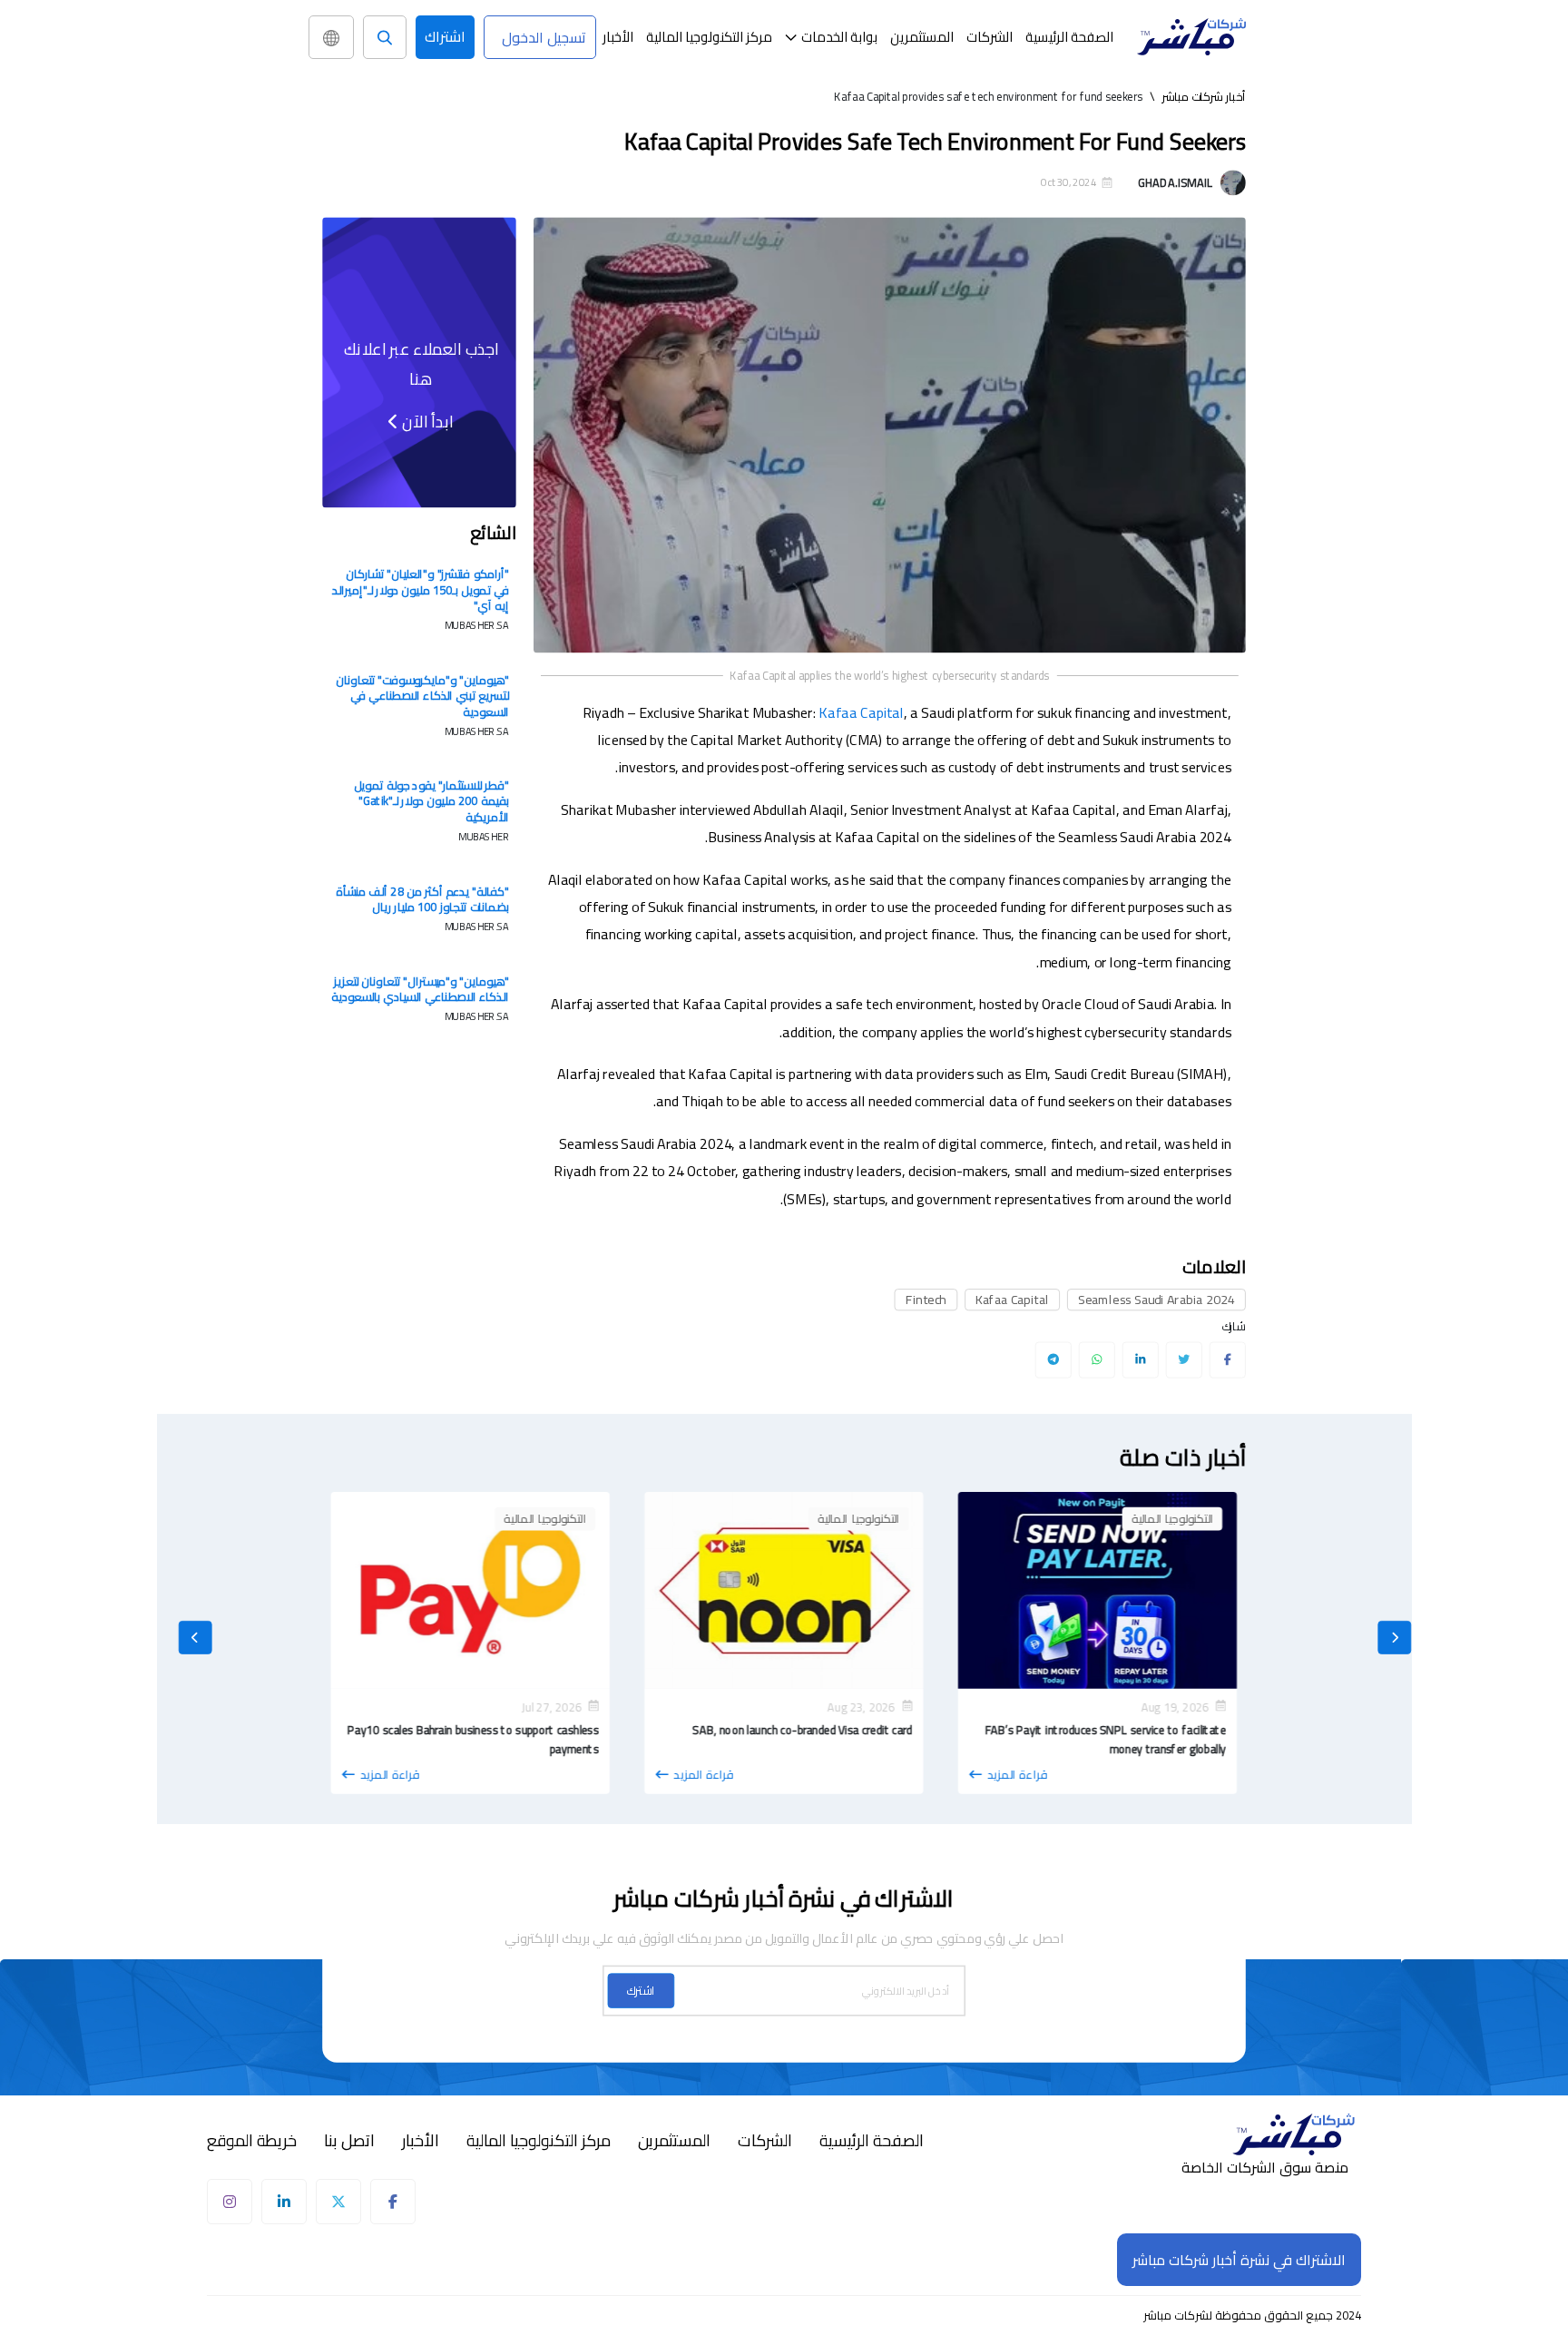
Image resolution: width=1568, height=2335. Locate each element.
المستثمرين (922, 37)
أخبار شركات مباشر (1204, 96)
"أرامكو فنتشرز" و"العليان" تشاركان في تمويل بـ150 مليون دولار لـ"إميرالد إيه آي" (420, 589)
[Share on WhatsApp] (1097, 1359)
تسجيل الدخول (544, 37)
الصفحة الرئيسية (1069, 37)
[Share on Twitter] (1184, 1359)
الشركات (990, 37)
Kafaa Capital (861, 712)
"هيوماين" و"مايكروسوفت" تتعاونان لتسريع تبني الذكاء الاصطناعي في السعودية (422, 696)
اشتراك (445, 36)
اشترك (641, 1991)
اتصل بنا (349, 2141)
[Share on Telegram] (1053, 1359)
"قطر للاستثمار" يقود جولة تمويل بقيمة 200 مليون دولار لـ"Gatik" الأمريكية (431, 802)
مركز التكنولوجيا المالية (709, 37)
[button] (831, 37)
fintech (926, 1300)
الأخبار (618, 37)
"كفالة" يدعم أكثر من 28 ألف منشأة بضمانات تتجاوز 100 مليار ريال (422, 899)
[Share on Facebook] (1227, 1359)
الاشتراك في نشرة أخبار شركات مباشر (1239, 2260)
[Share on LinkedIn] (1140, 1359)
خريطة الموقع (252, 2141)
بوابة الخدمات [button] (839, 37)
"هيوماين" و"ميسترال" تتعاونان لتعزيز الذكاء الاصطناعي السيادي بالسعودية (420, 989)
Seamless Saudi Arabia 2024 (1156, 1300)
